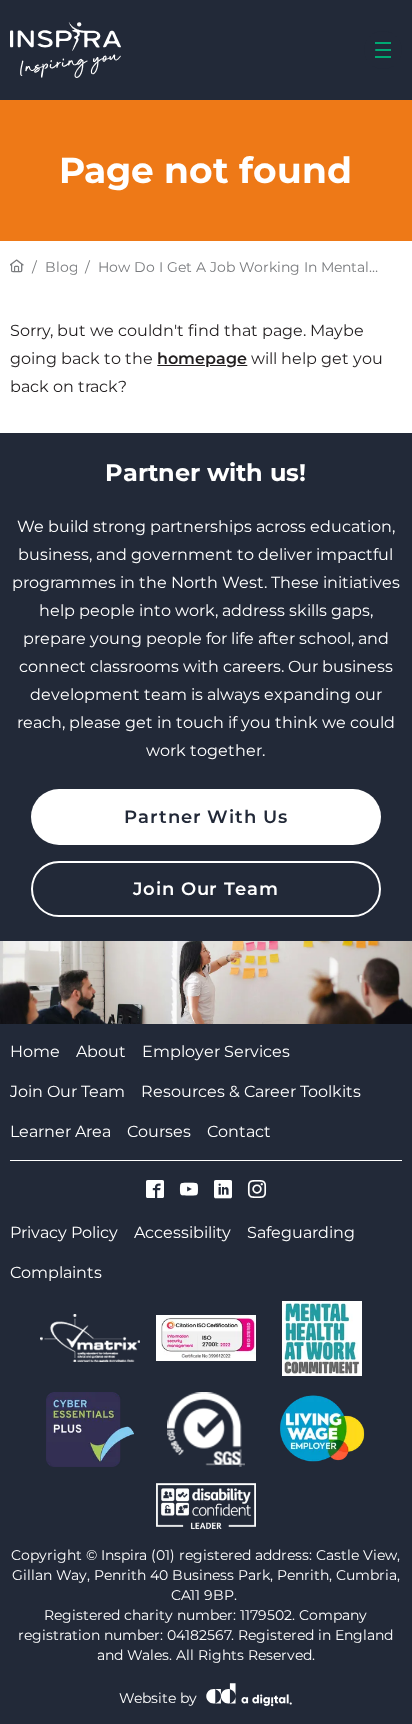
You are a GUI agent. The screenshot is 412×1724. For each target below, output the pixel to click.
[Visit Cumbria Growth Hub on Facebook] (155, 1191)
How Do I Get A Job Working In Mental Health (233, 267)
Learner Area (60, 1131)
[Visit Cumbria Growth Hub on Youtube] (189, 1191)
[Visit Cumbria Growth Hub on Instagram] (257, 1191)
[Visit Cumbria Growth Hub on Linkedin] (223, 1191)
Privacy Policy (64, 1232)
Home (35, 1051)
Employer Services (216, 1051)
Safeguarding (301, 1232)
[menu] (383, 50)
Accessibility (182, 1232)
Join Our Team (206, 889)
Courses (159, 1131)
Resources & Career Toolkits (251, 1091)
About (101, 1051)
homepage (202, 358)
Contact (239, 1131)
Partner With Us (206, 817)
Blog (61, 267)
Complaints (56, 1272)
